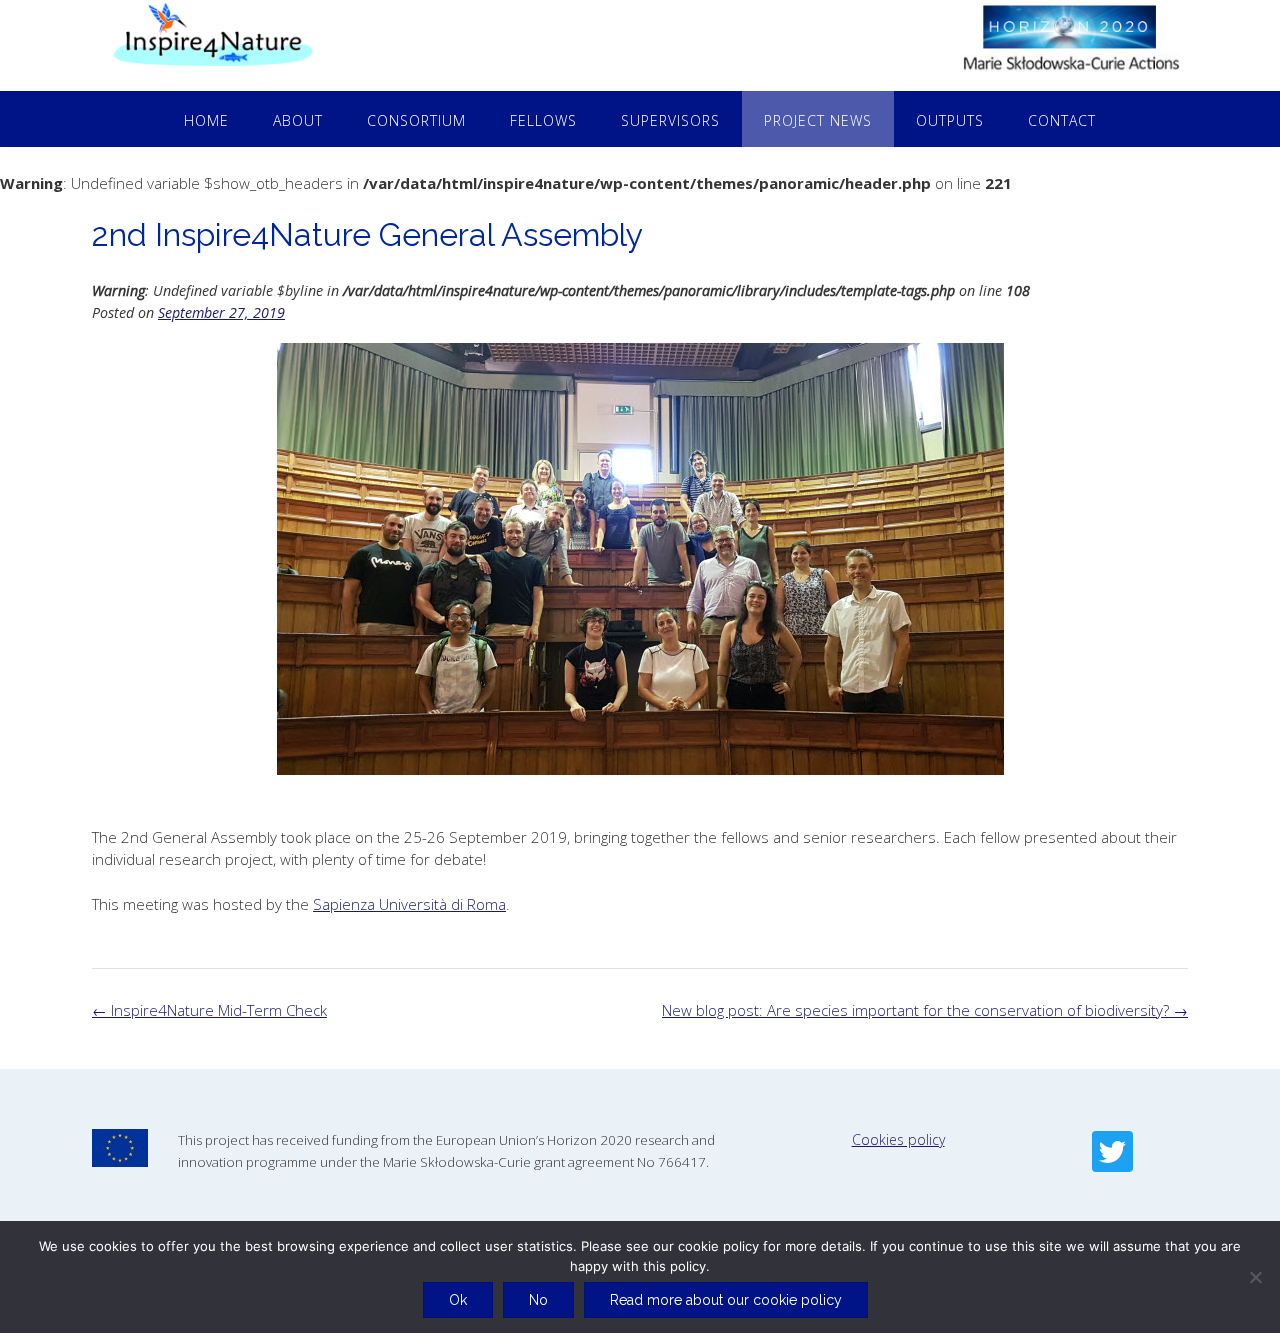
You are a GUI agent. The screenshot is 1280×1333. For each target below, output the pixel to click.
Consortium (416, 120)
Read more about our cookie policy (726, 1300)
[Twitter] (1112, 1151)
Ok (458, 1300)
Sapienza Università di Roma (409, 904)
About (298, 120)
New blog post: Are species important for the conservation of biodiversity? (925, 1010)
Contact (1062, 120)
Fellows (543, 120)
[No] (1255, 1277)
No (538, 1300)
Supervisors (670, 120)
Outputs (950, 120)
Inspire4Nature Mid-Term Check (209, 1010)
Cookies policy (898, 1139)
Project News (818, 120)
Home (206, 120)
